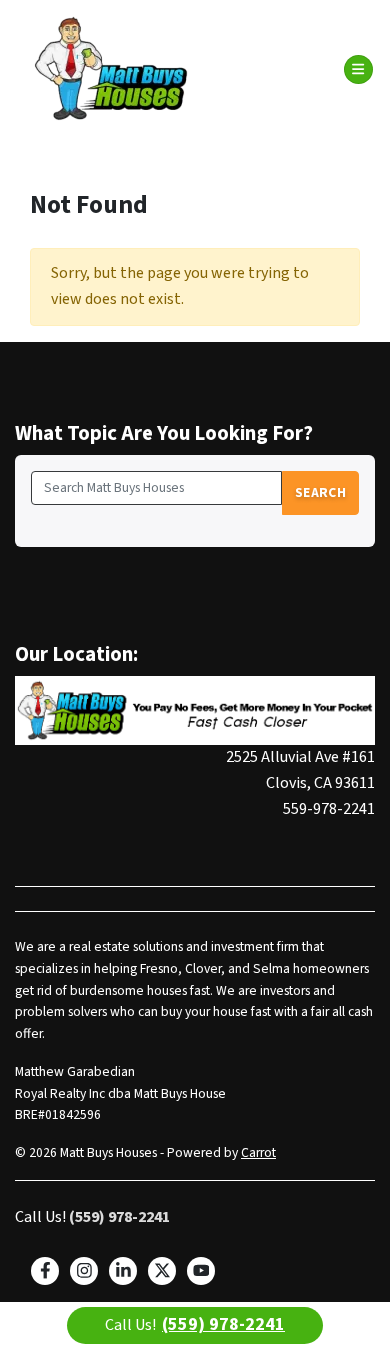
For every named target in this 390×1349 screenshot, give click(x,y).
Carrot (258, 1152)
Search (320, 492)
